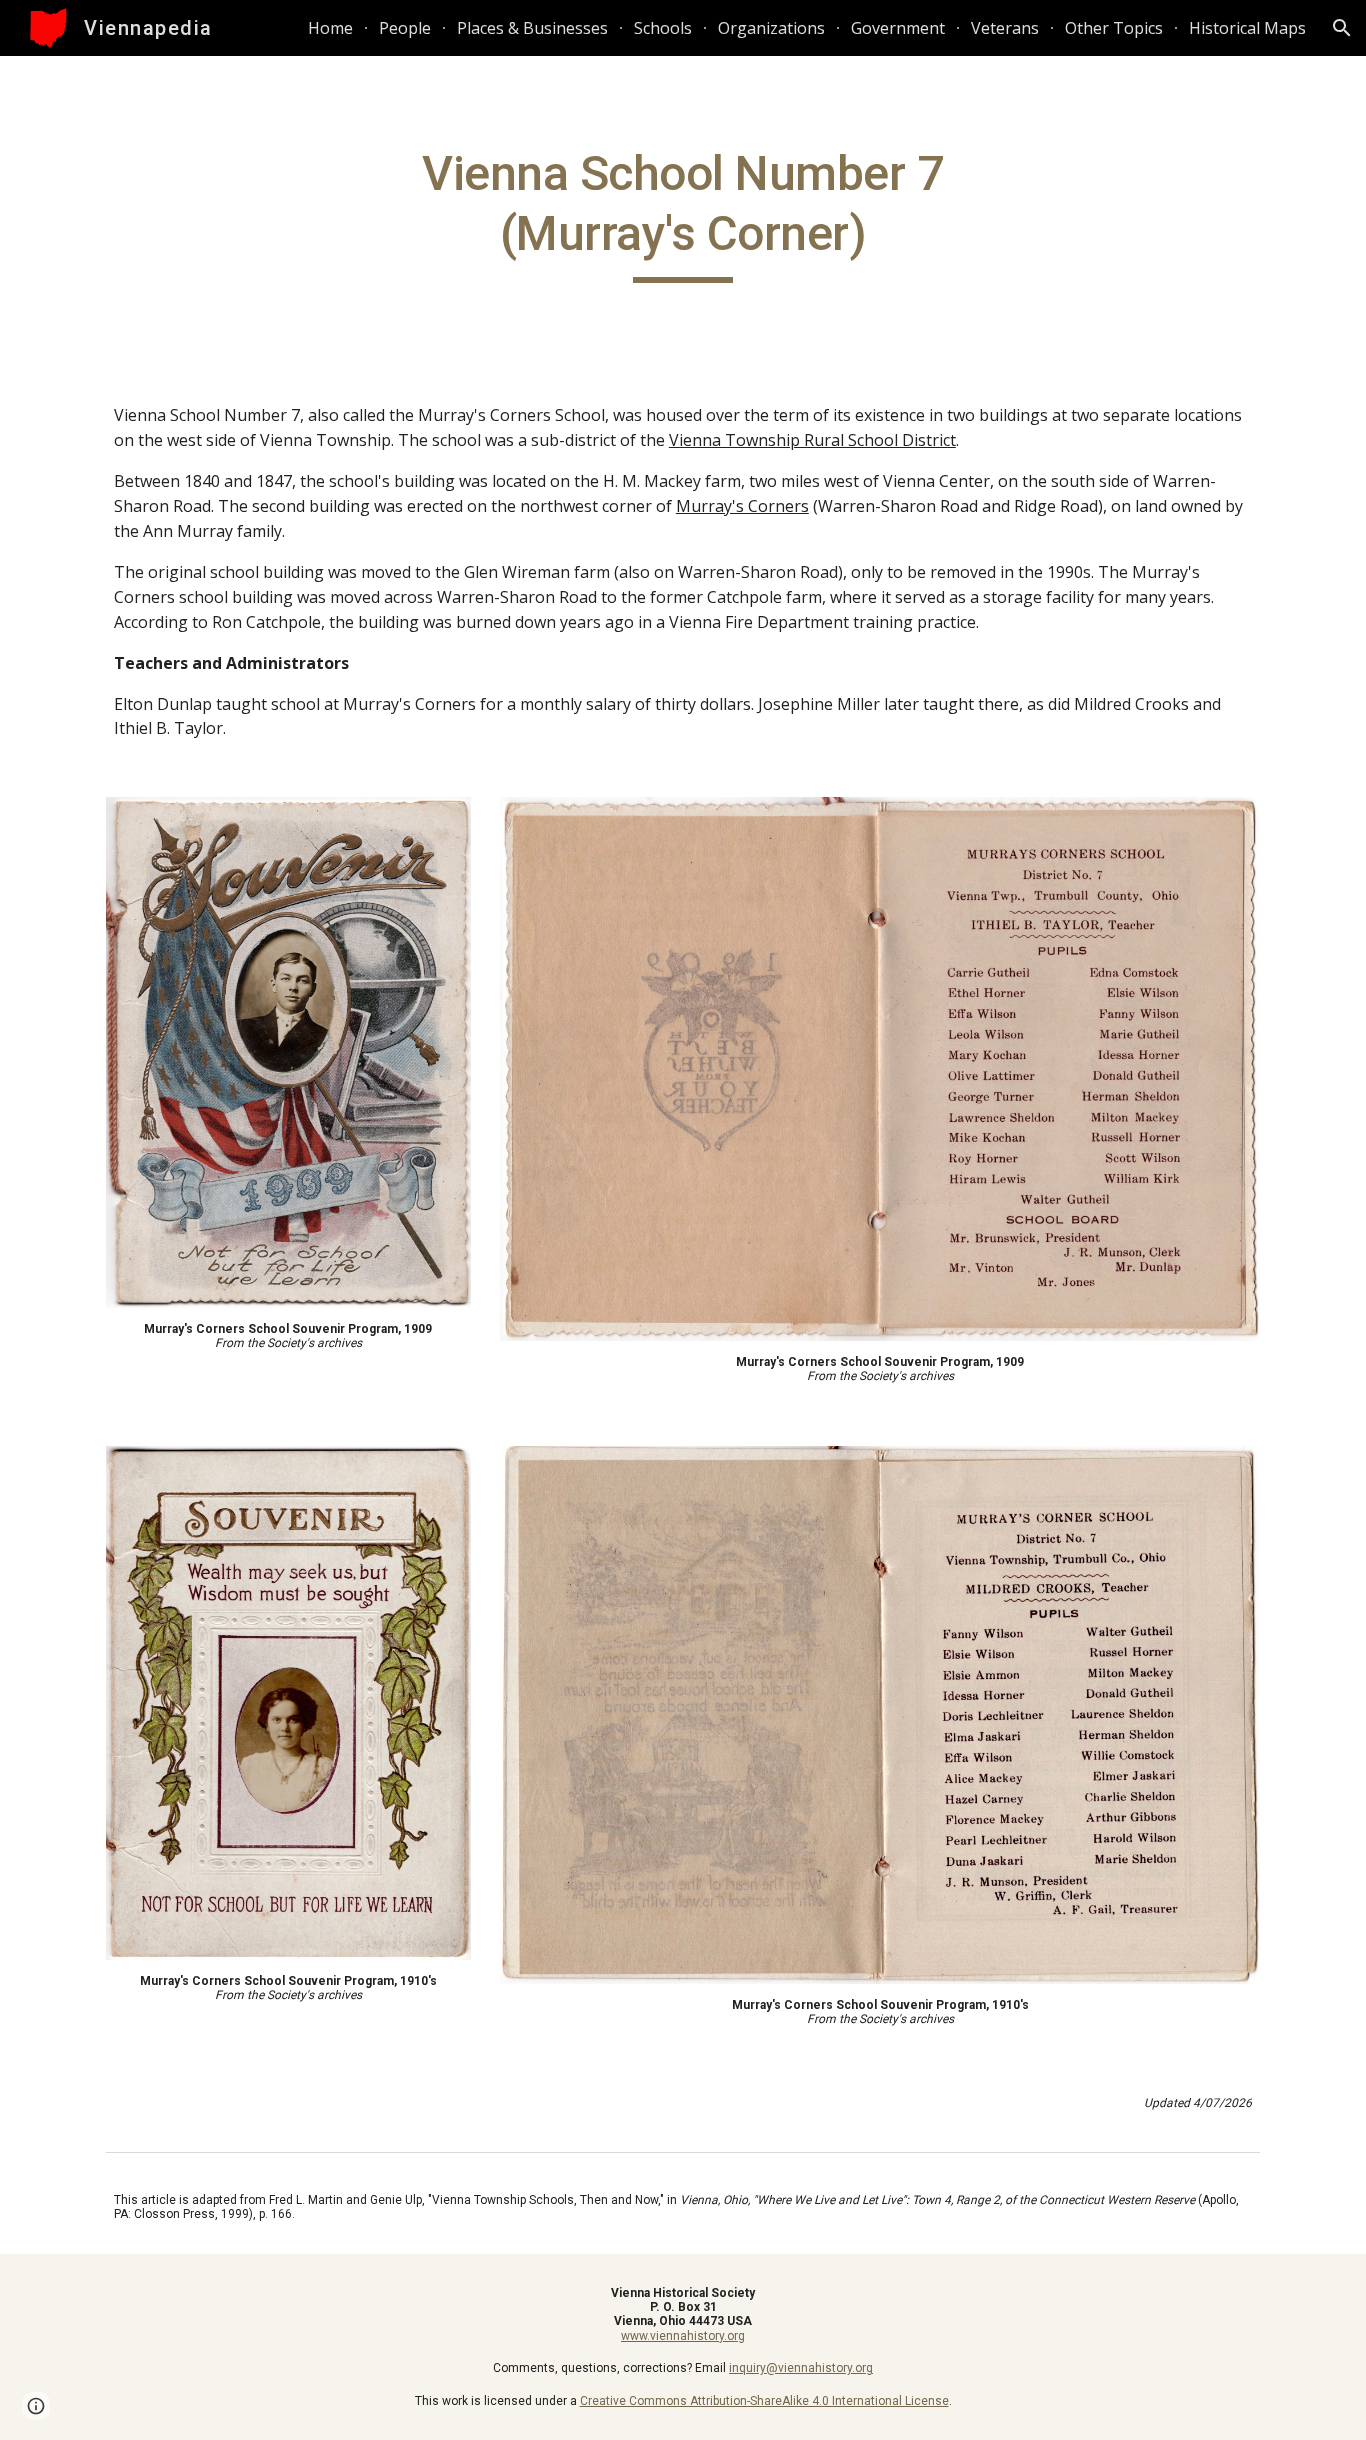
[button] (1342, 28)
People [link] (405, 28)
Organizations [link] (771, 28)
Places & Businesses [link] (532, 28)
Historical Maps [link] (1247, 28)
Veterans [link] (1005, 28)
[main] (683, 213)
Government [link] (898, 28)
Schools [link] (663, 28)
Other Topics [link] (1114, 28)
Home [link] (330, 28)
